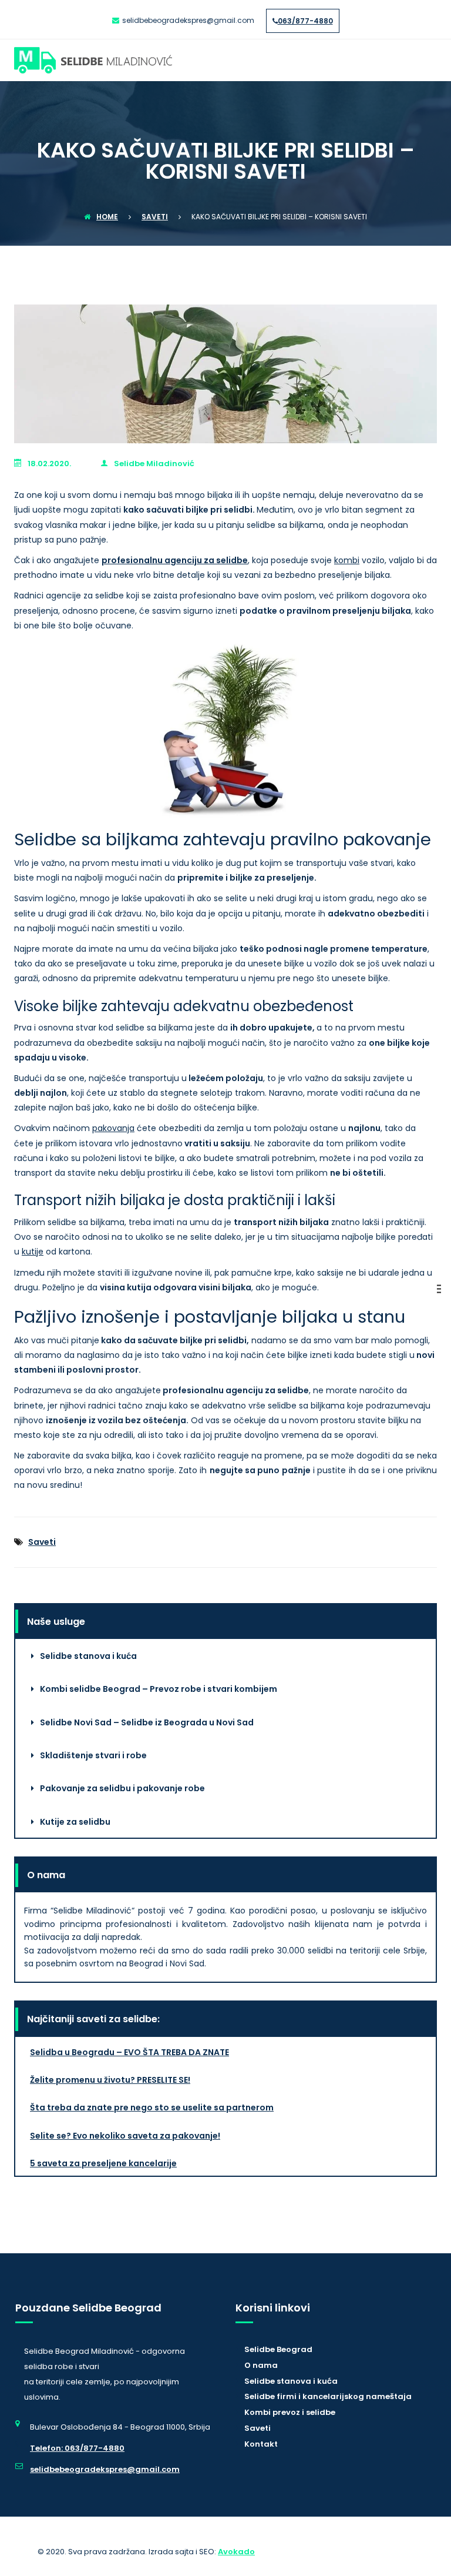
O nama (261, 2365)
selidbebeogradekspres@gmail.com (105, 2469)
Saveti (42, 1542)
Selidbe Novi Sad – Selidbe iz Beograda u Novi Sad (147, 1722)
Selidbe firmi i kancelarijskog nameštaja (328, 2396)
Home (107, 217)
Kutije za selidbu (75, 1822)
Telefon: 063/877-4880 (77, 2448)
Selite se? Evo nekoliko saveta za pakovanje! (125, 2136)
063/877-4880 (305, 21)
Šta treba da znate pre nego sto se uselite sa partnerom (152, 2107)
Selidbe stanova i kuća (88, 1656)
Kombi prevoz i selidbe (290, 2412)
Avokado (236, 2552)
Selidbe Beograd (278, 2349)
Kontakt (261, 2444)
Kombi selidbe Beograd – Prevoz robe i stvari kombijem (159, 1689)
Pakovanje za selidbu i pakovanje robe (122, 1788)
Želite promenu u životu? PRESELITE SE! (110, 2080)
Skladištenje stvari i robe (93, 1755)
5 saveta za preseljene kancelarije (103, 2163)
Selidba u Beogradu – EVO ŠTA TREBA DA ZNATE (129, 2052)
